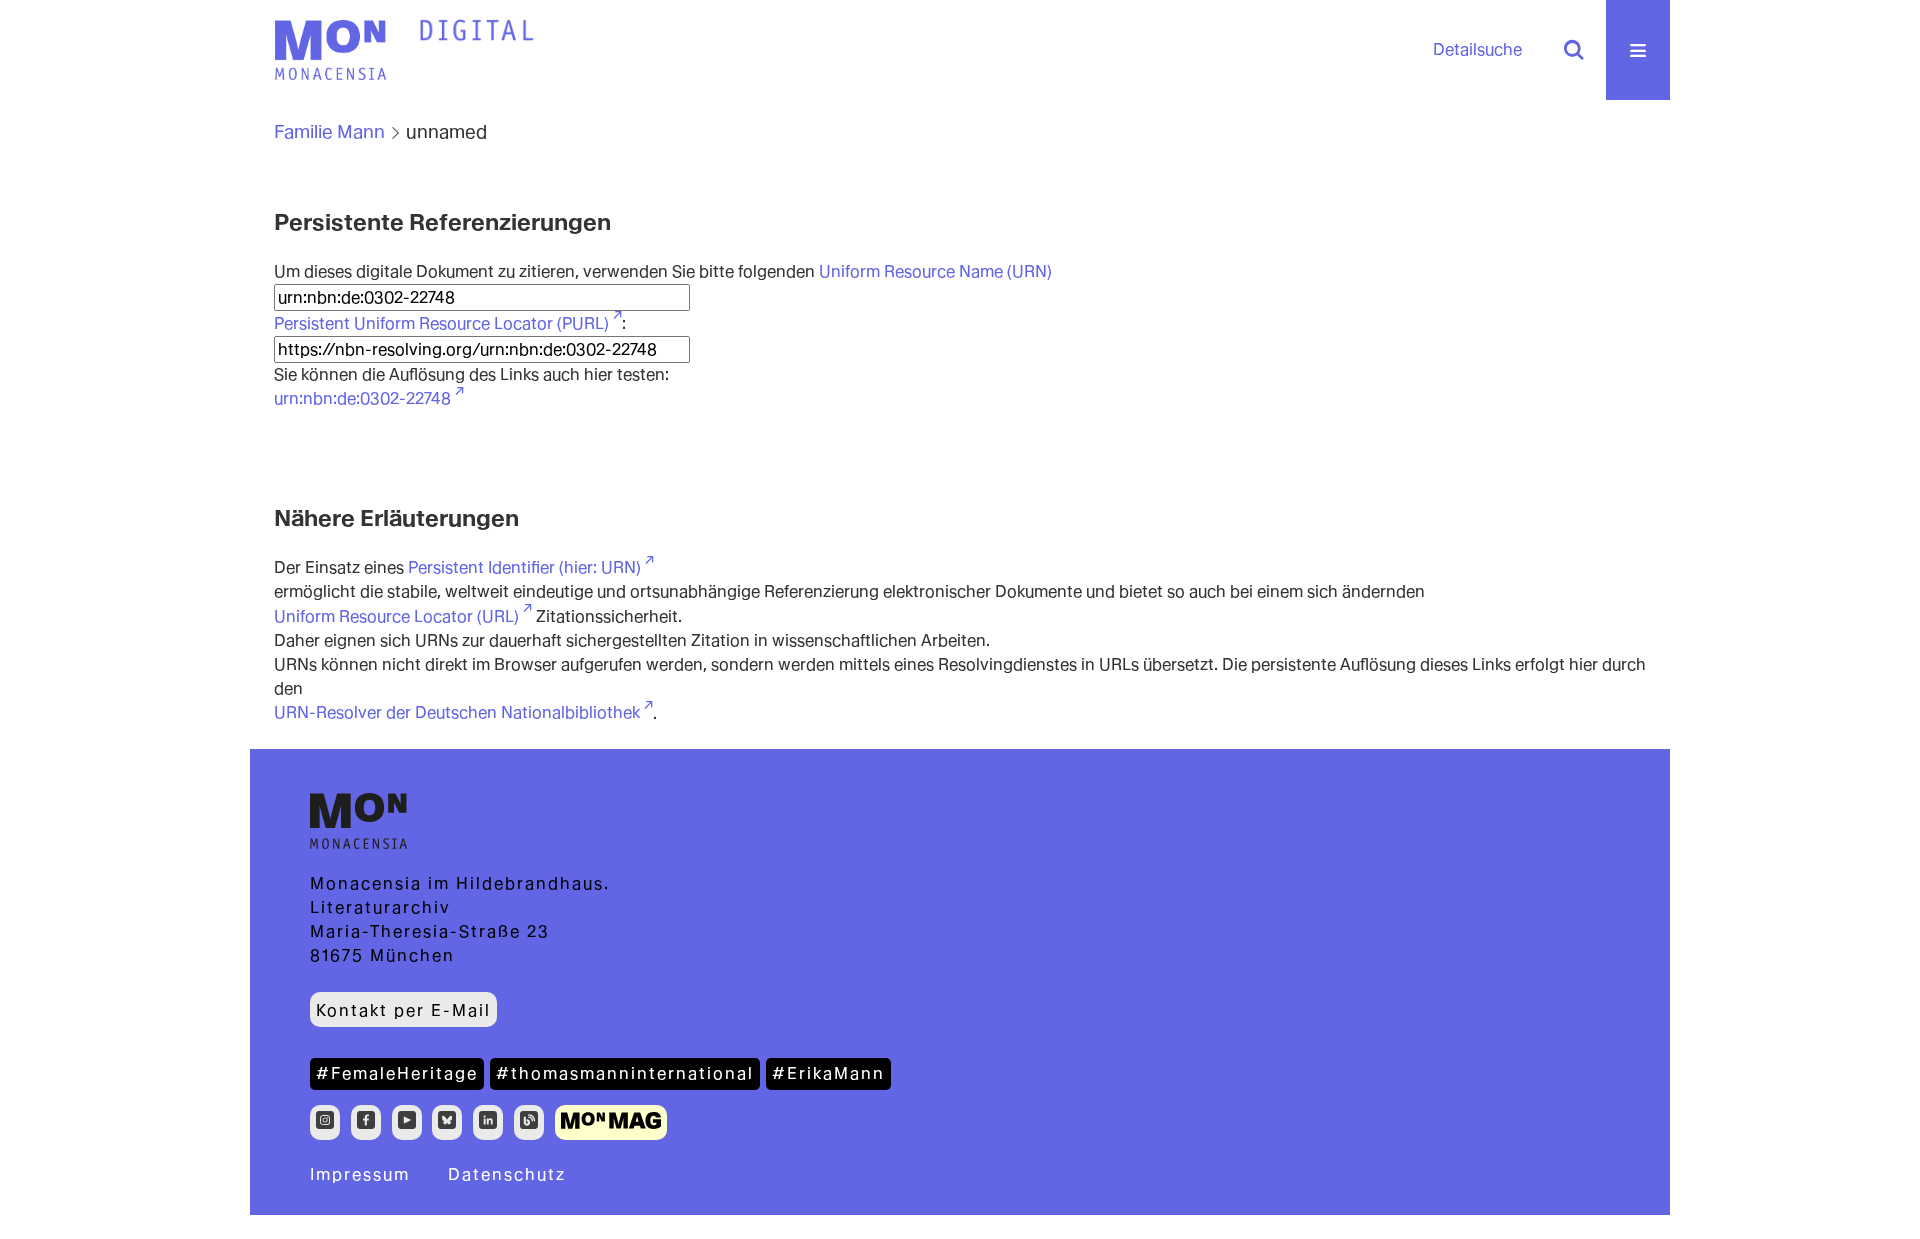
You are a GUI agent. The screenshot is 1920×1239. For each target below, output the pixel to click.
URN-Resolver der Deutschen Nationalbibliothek (457, 712)
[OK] (1574, 50)
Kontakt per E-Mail (403, 1010)
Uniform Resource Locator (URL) (396, 616)
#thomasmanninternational (625, 1073)
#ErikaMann (828, 1073)
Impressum (360, 1174)
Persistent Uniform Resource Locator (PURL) (441, 323)
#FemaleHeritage (397, 1073)
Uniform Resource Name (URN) (935, 271)
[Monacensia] (330, 50)
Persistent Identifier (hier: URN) (524, 567)
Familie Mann (329, 131)
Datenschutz (507, 1174)
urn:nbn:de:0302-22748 (362, 398)
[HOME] (477, 31)
